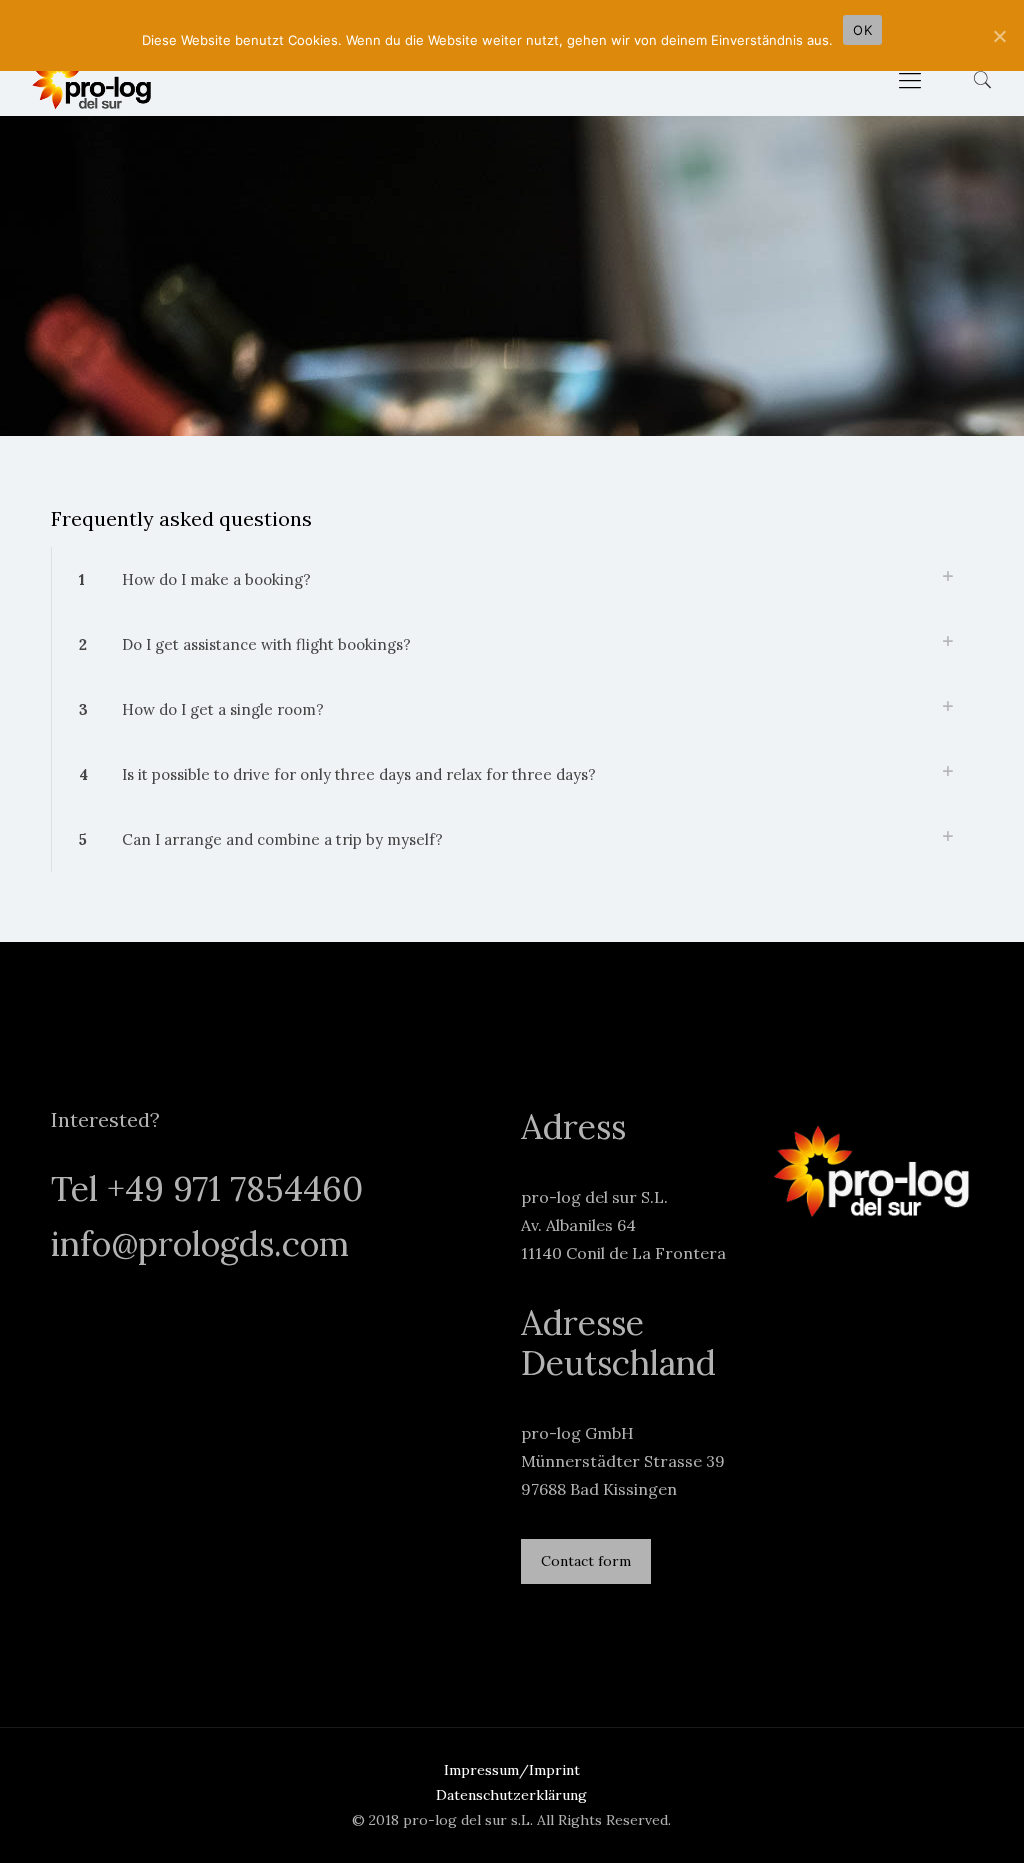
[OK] (999, 36)
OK (862, 30)
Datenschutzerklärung (511, 1795)
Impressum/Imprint (512, 1770)
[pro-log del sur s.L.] (92, 80)
